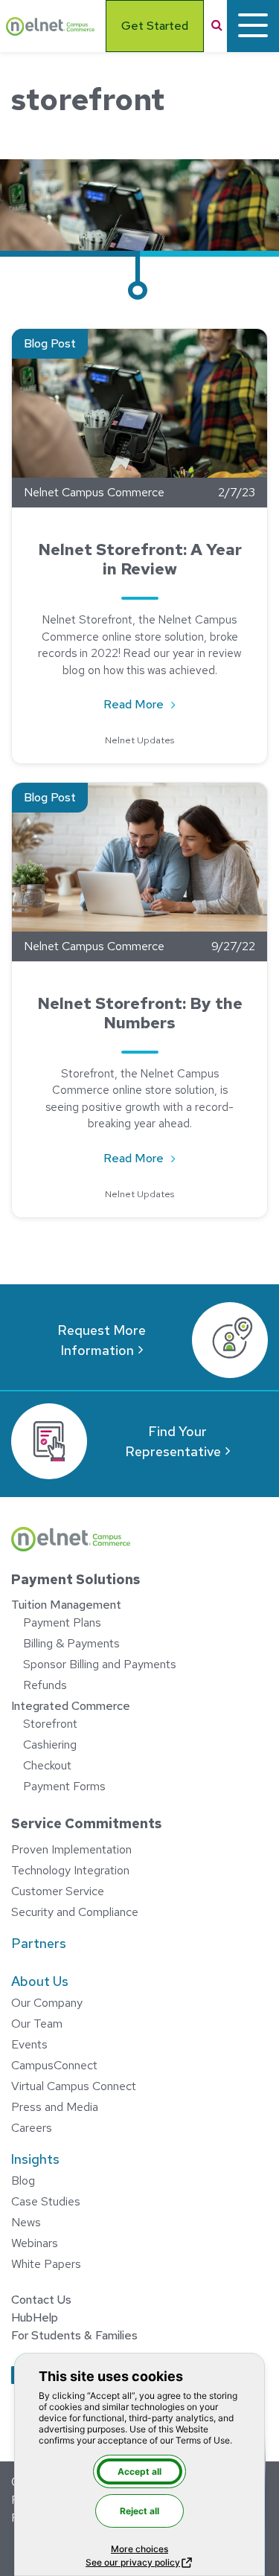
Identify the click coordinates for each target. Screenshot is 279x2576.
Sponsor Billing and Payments (100, 1664)
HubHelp (35, 2317)
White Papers (46, 2264)
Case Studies (46, 2201)
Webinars (35, 2243)
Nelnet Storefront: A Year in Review (140, 559)
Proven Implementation (71, 1849)
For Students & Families (74, 2335)
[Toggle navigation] (253, 26)
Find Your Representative (173, 1441)
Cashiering (50, 1744)
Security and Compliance (75, 1912)
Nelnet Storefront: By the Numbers (140, 1013)
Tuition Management (66, 1605)
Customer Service (58, 1891)
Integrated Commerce (71, 1706)
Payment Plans (62, 1622)
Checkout (47, 1765)
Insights (35, 2159)
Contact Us (41, 2300)
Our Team (37, 2024)
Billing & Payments (71, 1643)
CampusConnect (54, 2065)
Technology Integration (70, 1870)
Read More (147, 704)
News (26, 2222)
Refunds (45, 1685)
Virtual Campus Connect (74, 2086)
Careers (32, 2128)
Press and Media (55, 2107)
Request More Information (102, 1340)
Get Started (155, 26)
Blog (23, 2181)
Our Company (47, 2003)
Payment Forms (64, 1786)
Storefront (50, 1724)
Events (29, 2044)
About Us (40, 1981)
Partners (39, 1943)
